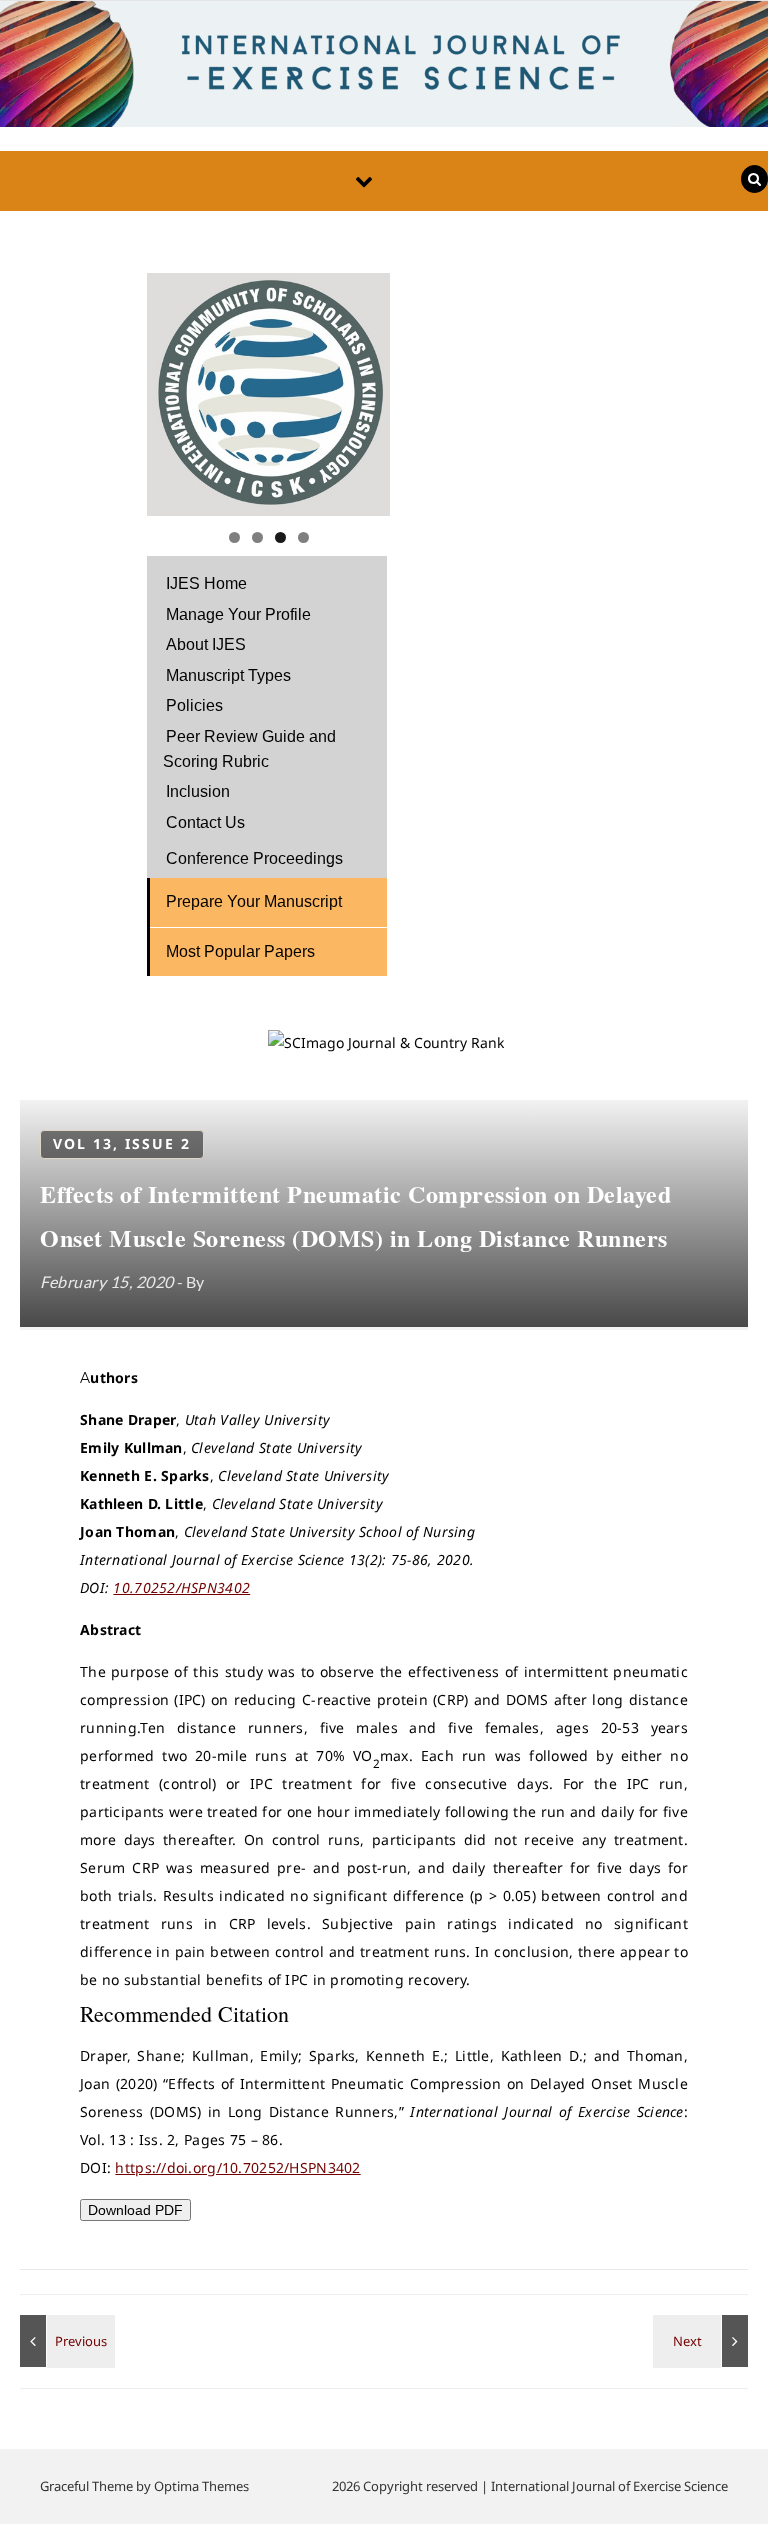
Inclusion (198, 791)
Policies (194, 705)
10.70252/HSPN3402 (181, 1587)
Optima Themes (201, 2486)
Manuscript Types (228, 675)
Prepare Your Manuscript (254, 901)
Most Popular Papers (240, 951)
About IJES (206, 644)
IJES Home (206, 583)
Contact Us (205, 822)
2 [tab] (257, 537)
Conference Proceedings (254, 858)
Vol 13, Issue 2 (122, 1143)
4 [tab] (303, 537)
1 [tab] (234, 537)
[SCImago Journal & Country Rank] (386, 1042)
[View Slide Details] (268, 394)
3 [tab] (280, 537)
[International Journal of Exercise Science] (384, 69)
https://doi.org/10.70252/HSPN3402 (237, 2167)
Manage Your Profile (238, 614)
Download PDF (135, 2210)
